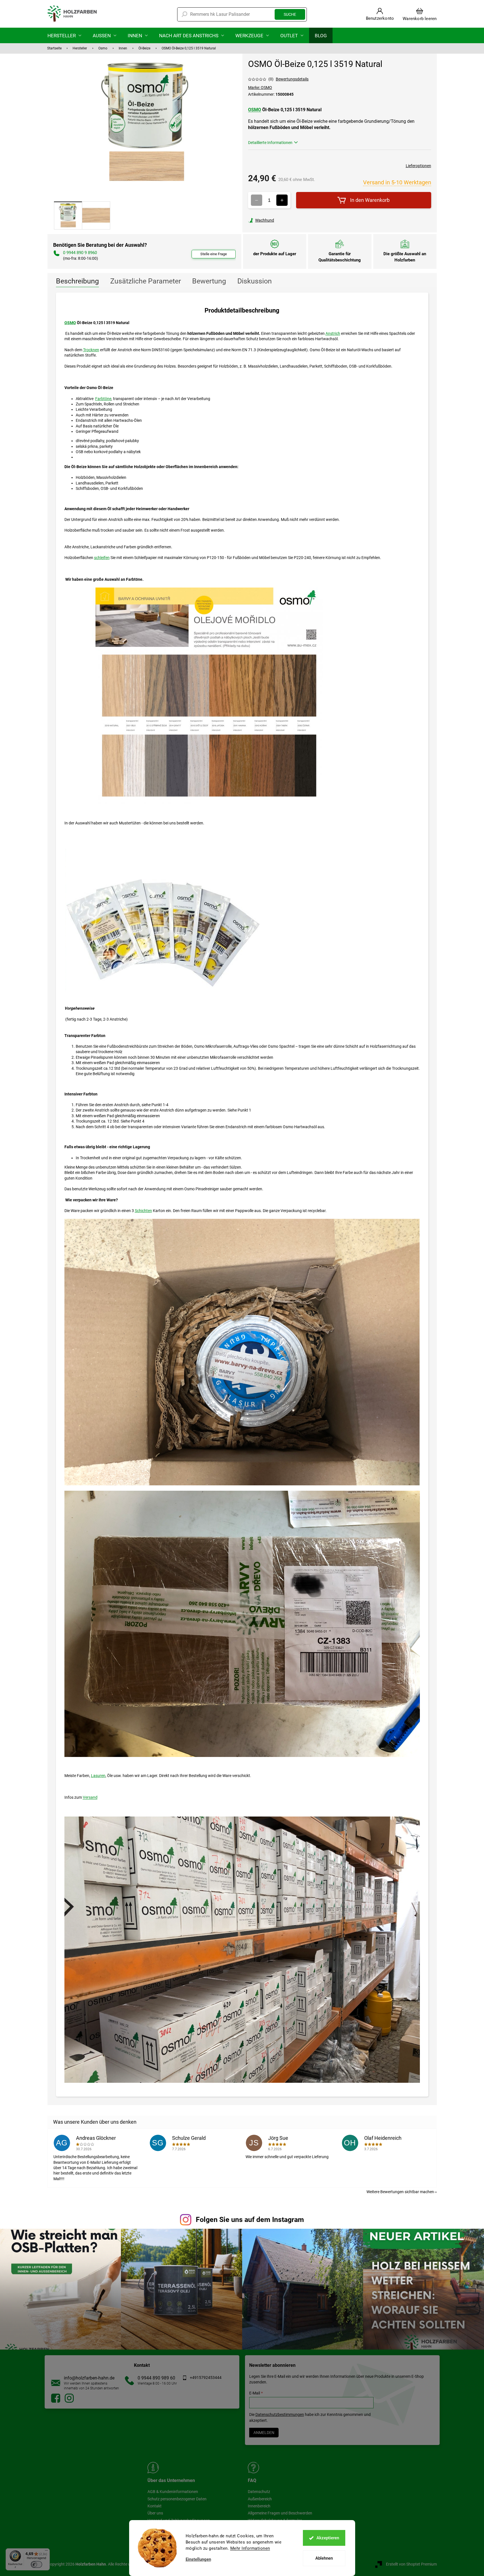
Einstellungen (198, 2559)
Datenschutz (259, 2492)
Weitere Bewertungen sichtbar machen (400, 2192)
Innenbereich (259, 2506)
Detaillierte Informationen (270, 143)
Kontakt (155, 2506)
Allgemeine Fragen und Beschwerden (280, 2513)
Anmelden (264, 2433)
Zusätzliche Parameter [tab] (146, 281)
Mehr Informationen (250, 2548)
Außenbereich (260, 2499)
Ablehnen (324, 2558)
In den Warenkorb (370, 200)
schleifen (102, 558)
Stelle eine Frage (214, 254)
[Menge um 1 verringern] (257, 200)
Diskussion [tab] (255, 281)
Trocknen (91, 350)
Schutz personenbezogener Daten (177, 2499)
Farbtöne (103, 399)
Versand (90, 1797)
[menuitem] (64, 35)
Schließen (287, 220)
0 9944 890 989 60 (156, 2378)
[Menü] (46, 2552)
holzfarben (56, 2398)
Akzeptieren (328, 2538)
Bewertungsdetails (292, 79)
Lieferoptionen (418, 166)
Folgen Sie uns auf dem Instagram (250, 2220)
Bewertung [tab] (209, 281)
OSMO (255, 110)
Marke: (260, 88)
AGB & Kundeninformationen (173, 2492)
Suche (290, 14)
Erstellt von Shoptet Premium (411, 2564)
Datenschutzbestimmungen (280, 2415)
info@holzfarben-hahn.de (89, 2378)
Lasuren (98, 1776)
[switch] (36, 2564)
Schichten (143, 1211)
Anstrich (333, 333)
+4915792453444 (206, 2378)
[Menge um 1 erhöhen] (282, 200)
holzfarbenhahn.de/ (69, 2398)
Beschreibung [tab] (77, 281)
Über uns (155, 2513)
